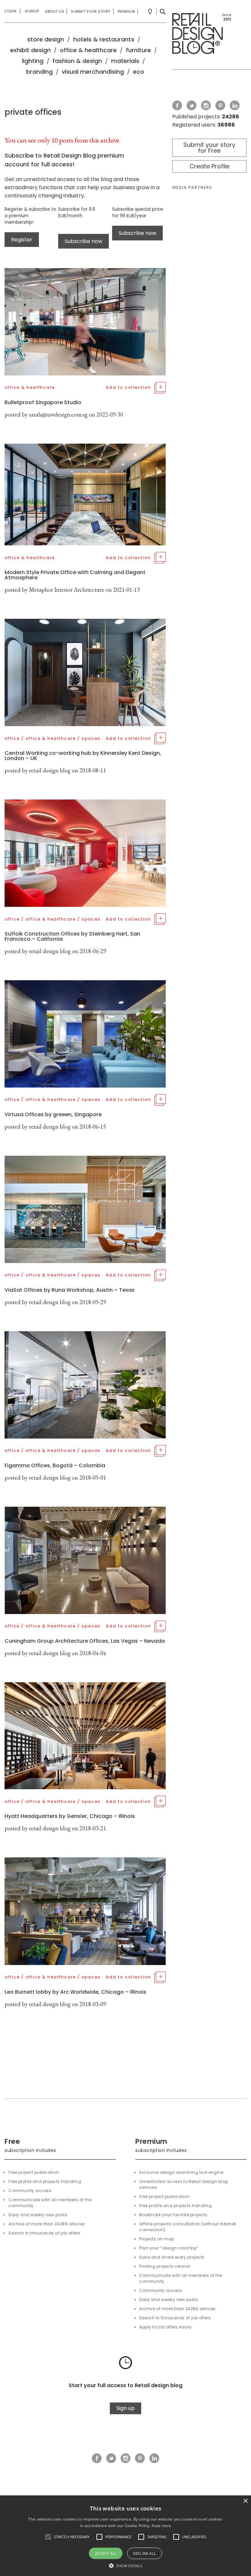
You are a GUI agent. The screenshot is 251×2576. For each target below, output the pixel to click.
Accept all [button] (106, 2553)
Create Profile (209, 166)
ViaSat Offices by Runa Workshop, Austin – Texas (70, 1290)
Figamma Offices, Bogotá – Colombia (55, 1465)
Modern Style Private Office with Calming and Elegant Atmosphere (75, 575)
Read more (161, 2526)
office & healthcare (88, 50)
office (12, 738)
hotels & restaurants (104, 39)
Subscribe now (84, 241)
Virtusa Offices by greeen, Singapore (53, 1114)
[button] (48, 2537)
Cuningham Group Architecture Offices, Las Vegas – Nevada (85, 1641)
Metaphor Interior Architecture (67, 590)
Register (22, 240)
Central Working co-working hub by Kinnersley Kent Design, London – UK (83, 756)
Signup (32, 11)
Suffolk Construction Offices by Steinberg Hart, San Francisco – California (72, 936)
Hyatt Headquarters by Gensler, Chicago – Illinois (70, 1816)
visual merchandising (93, 72)
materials (125, 61)
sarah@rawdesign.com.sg (58, 414)
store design (46, 39)
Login (11, 11)
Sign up (125, 2408)
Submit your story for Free (209, 148)
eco (139, 72)
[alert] (125, 2536)
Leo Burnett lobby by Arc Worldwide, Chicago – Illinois (75, 1992)
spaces (91, 738)
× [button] (245, 2501)
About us (55, 11)
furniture (138, 50)
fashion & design (77, 61)
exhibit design (30, 50)
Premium (126, 11)
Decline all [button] (144, 2553)
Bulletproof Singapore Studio (43, 402)
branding (39, 72)
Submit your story (91, 11)
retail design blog (50, 770)
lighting (33, 61)
